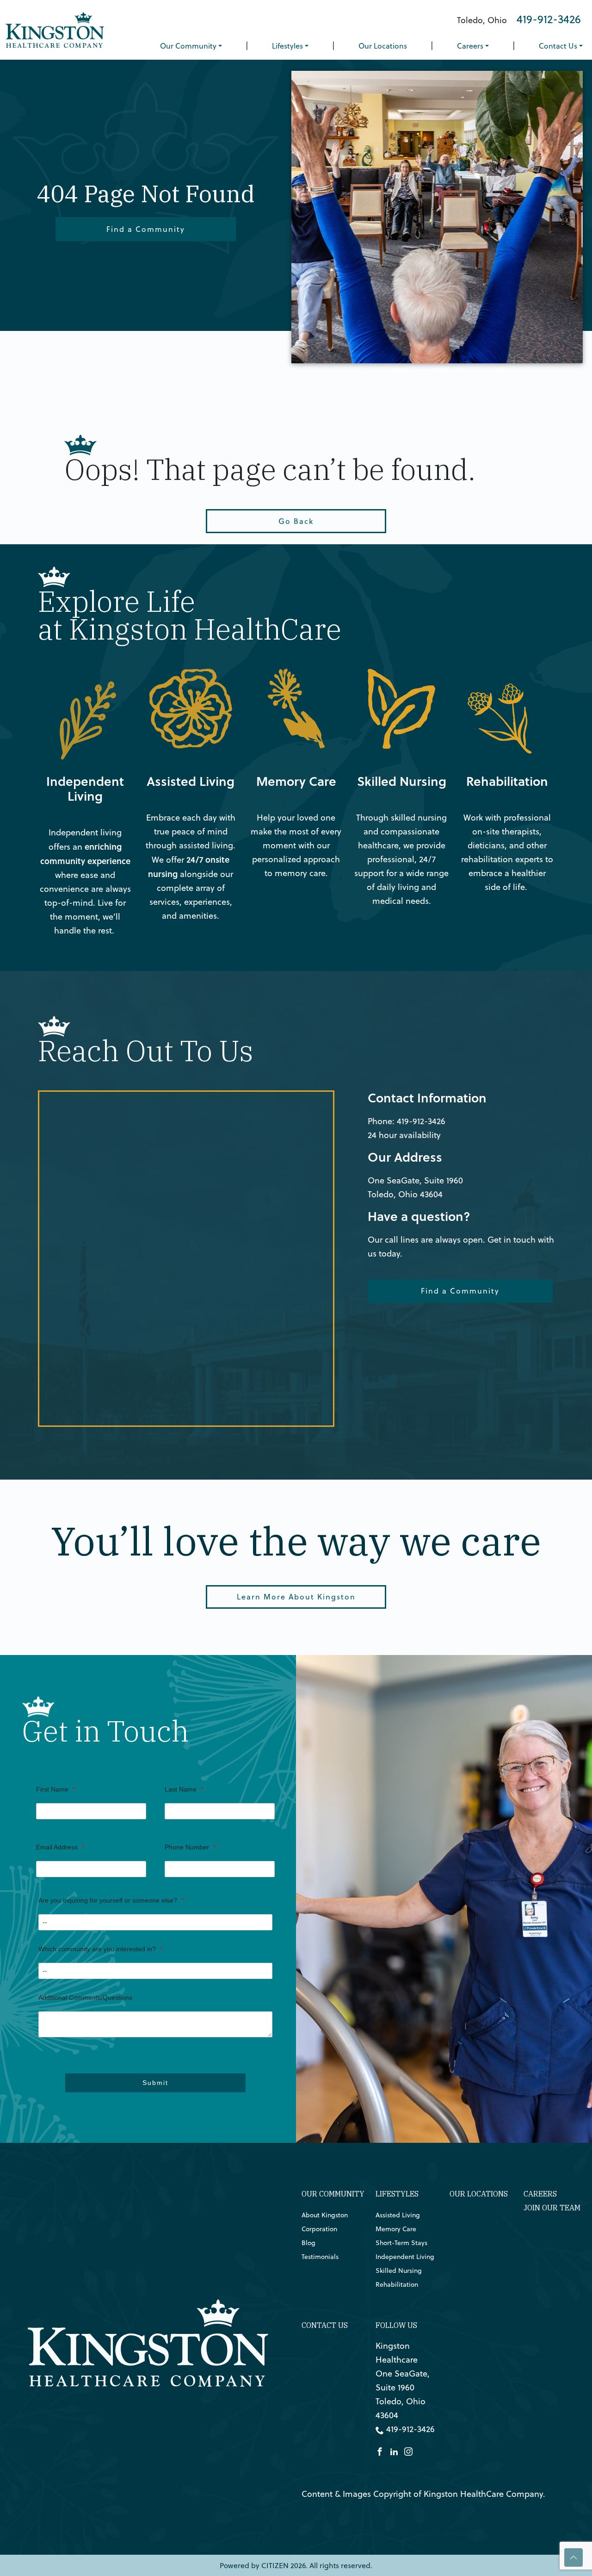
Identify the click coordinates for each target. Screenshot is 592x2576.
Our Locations (383, 46)
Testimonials (320, 2257)
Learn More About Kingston (296, 1597)
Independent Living (75, 675)
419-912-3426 (549, 19)
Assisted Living (172, 675)
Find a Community (146, 229)
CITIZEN (275, 2565)
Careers (470, 46)
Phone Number (190, 1847)
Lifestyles (287, 46)
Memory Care (275, 675)
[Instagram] (408, 2450)
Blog (308, 2243)
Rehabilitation (487, 675)
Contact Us (558, 46)
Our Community (188, 46)
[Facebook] (380, 2450)
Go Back (296, 521)
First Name (55, 1789)
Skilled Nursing (384, 675)
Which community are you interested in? (100, 1949)
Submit (155, 2083)
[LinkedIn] (394, 2450)
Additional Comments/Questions (85, 1997)
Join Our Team (552, 2208)
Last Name (184, 1789)
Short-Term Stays (401, 2243)
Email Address (60, 1847)
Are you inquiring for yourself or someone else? (111, 1900)
